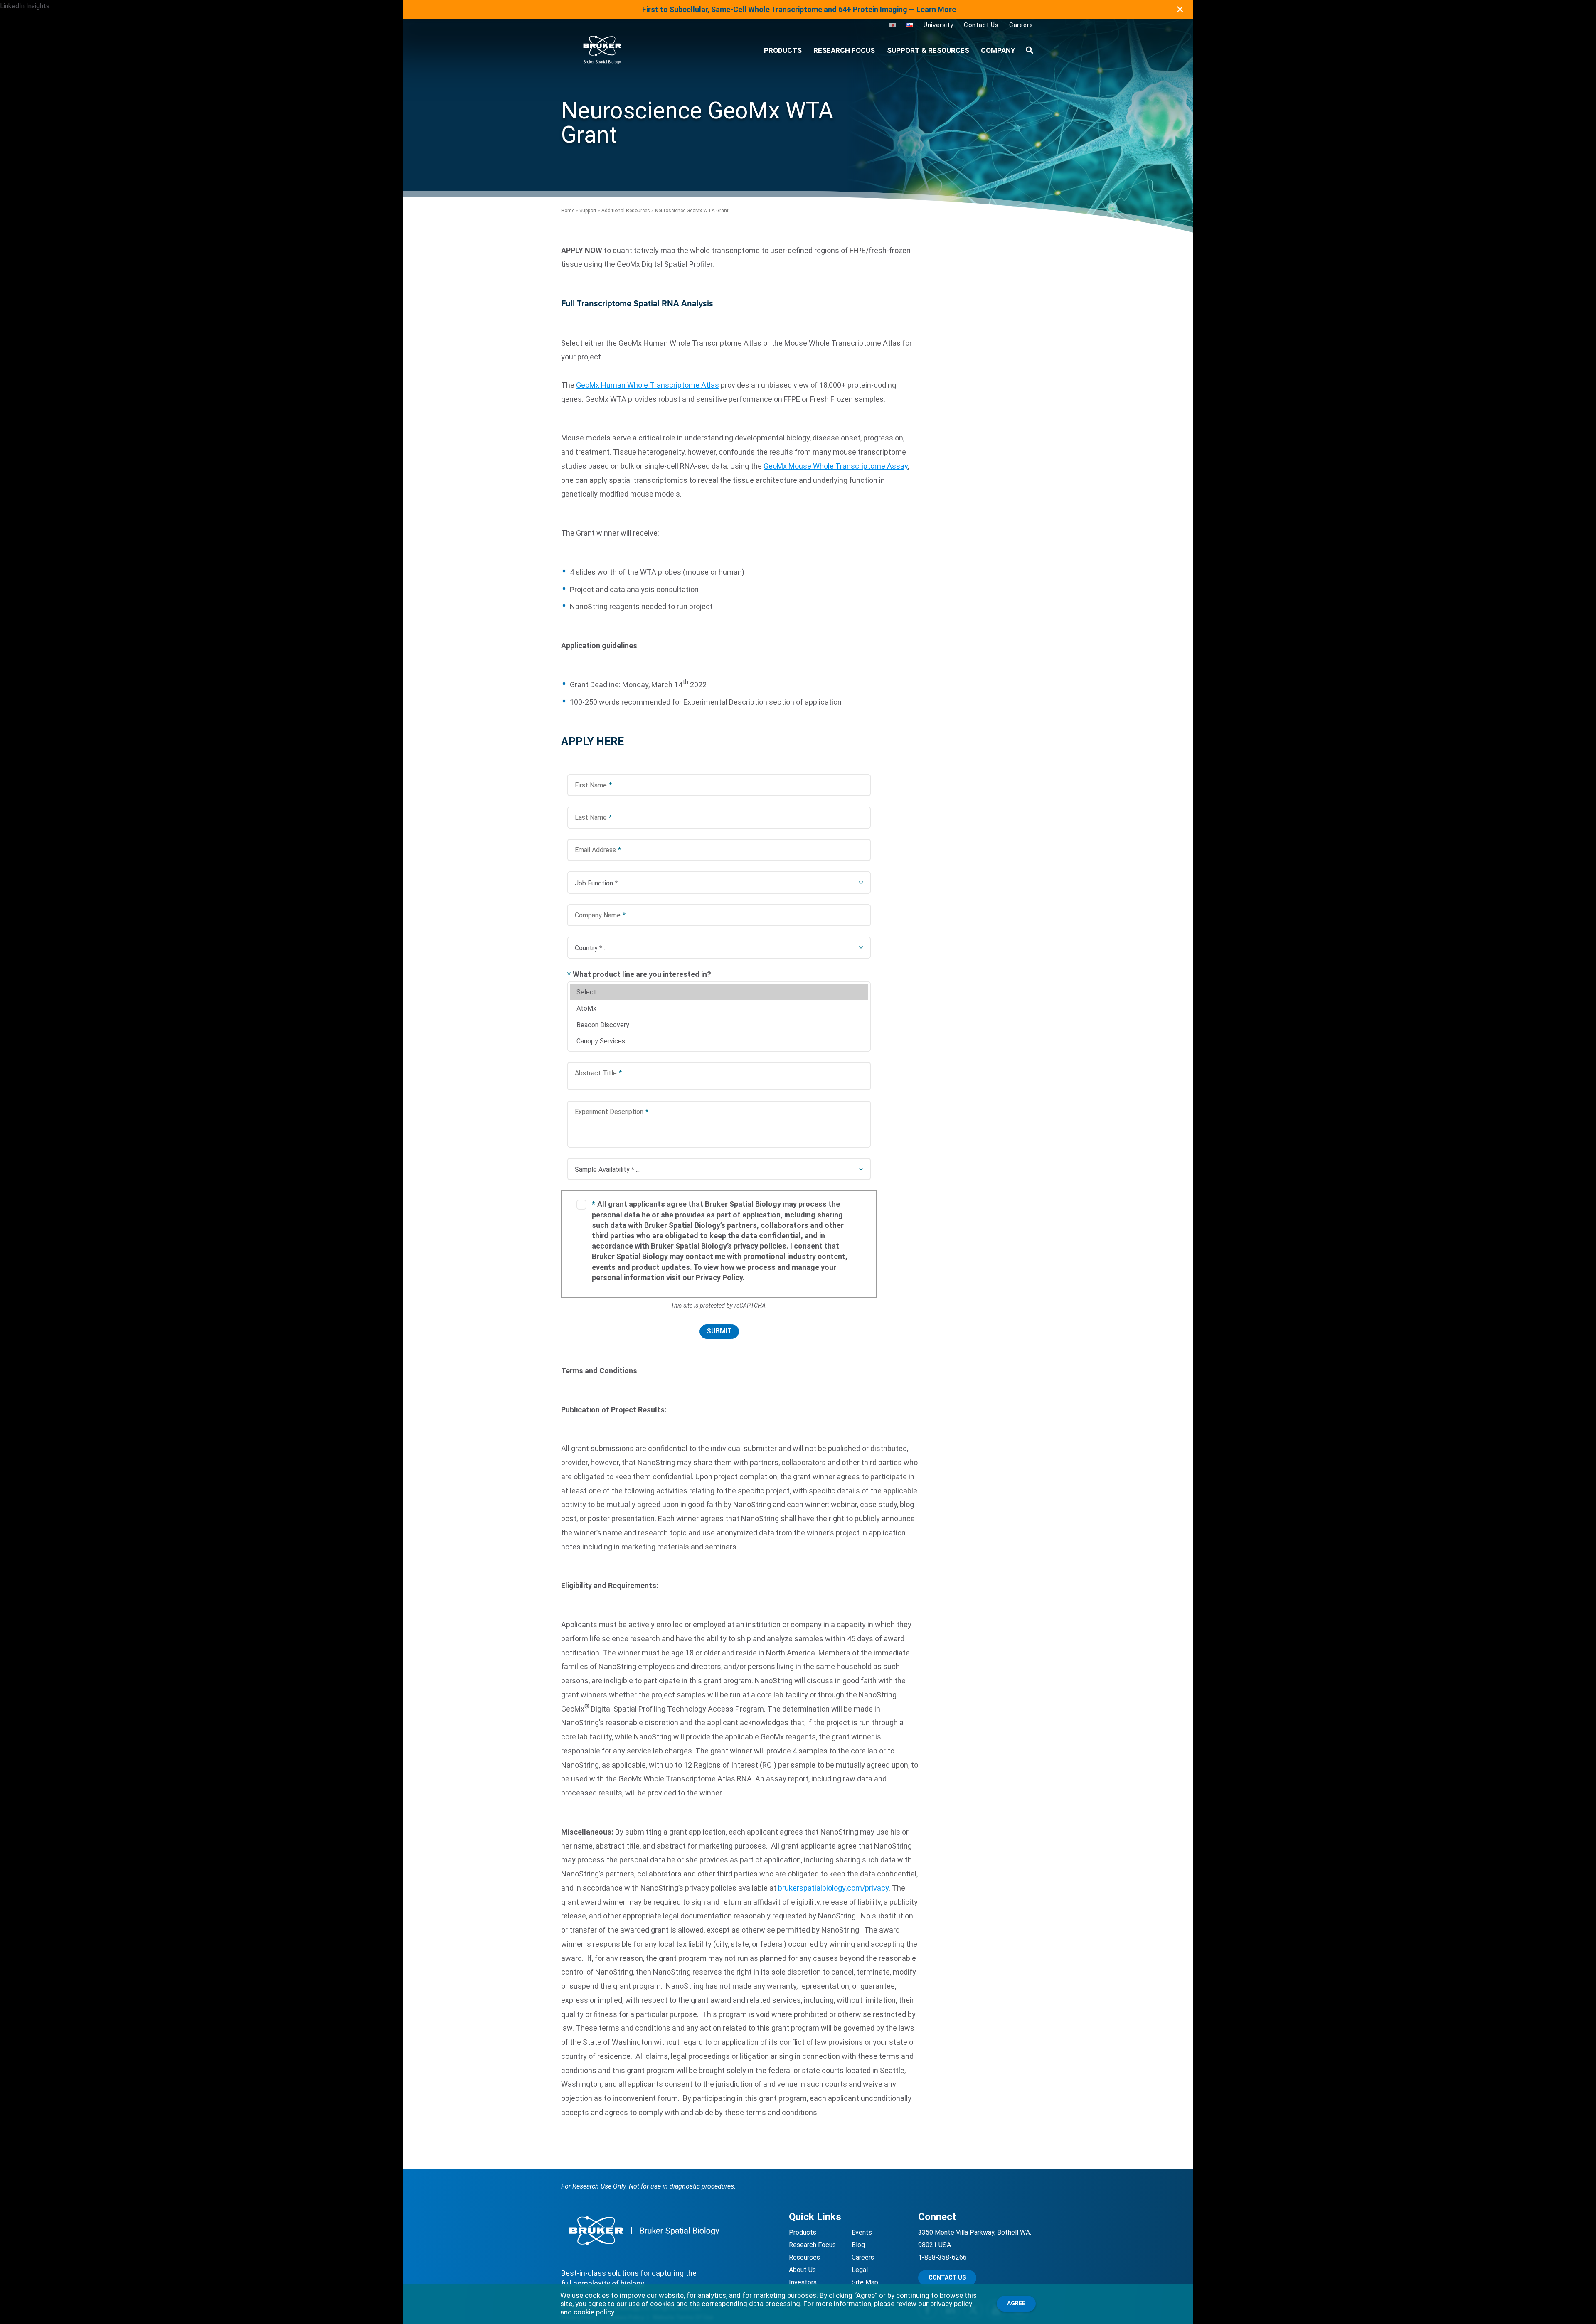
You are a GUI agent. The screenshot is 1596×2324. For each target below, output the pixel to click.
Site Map (865, 2282)
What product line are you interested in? (639, 974)
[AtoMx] (719, 1008)
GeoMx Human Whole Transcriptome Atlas (648, 385)
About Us (802, 2270)
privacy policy (951, 2304)
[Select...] (719, 992)
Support (588, 211)
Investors (803, 2282)
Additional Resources (626, 211)
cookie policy (594, 2312)
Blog (858, 2245)
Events (862, 2232)
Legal (860, 2270)
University (938, 25)
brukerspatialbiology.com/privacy (833, 1888)
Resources (804, 2257)
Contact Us (981, 25)
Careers (1021, 25)
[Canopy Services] (719, 1041)
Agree (1016, 2303)
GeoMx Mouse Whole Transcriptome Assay (836, 466)
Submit (719, 1331)
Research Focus (844, 50)
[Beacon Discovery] (719, 1025)
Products (803, 2232)
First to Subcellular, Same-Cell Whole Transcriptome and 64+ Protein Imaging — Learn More (799, 9)
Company (998, 50)
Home (568, 211)
